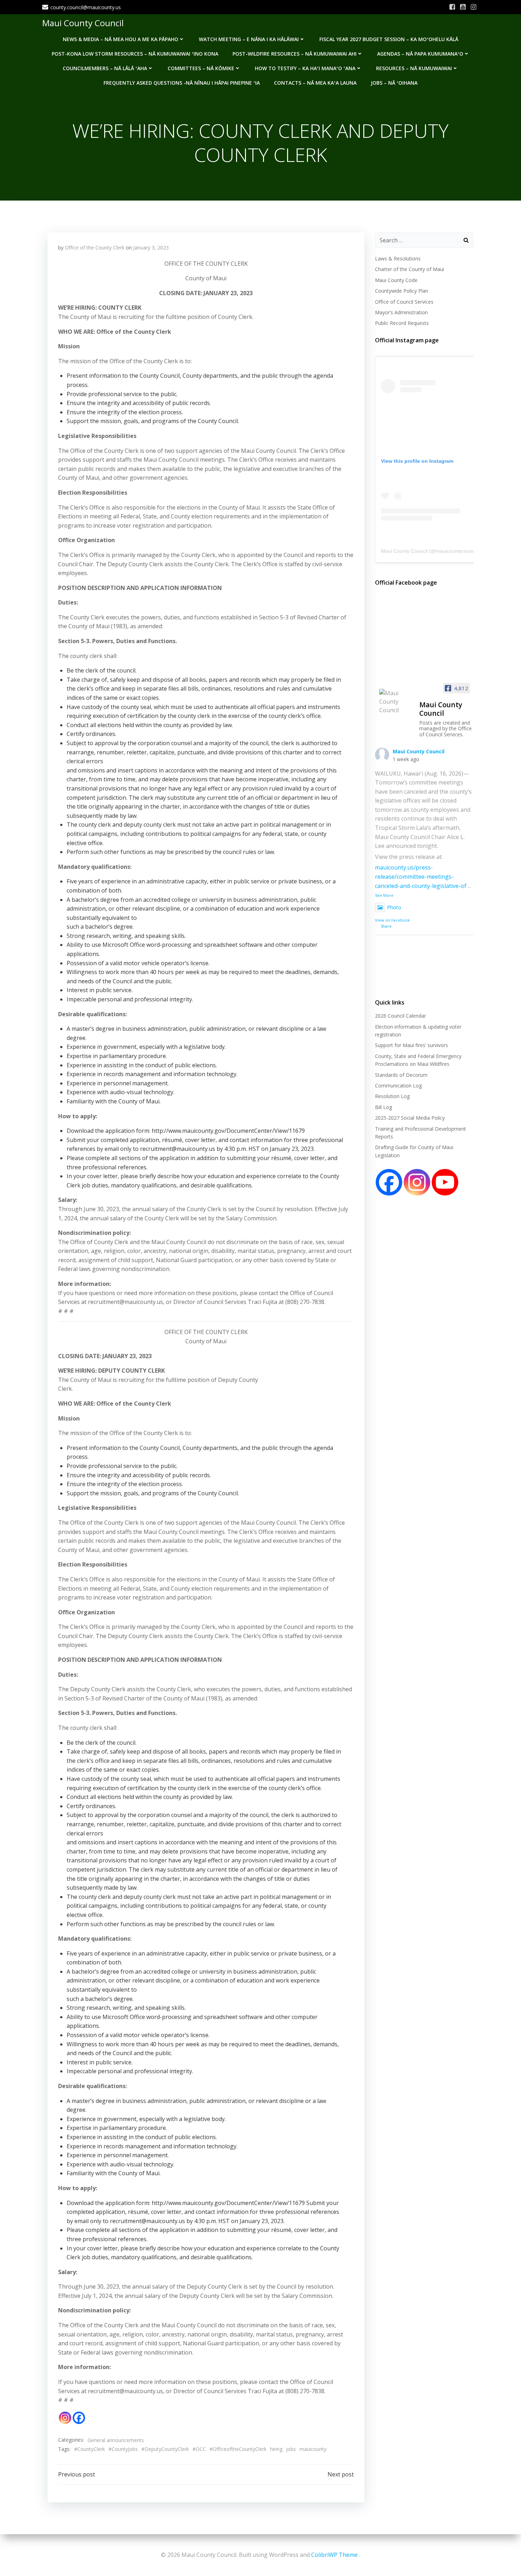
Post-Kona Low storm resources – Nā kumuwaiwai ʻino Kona (135, 54)
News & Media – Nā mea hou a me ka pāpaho (121, 39)
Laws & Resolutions (398, 258)
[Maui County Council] (396, 702)
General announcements (116, 2440)
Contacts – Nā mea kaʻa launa (315, 83)
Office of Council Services (404, 302)
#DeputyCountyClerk (165, 2449)
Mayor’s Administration (401, 312)
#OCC (199, 2449)
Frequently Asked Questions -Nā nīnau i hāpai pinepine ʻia (182, 83)
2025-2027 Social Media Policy (410, 1118)
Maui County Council (83, 23)
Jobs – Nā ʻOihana (394, 83)
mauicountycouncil (456, 551)
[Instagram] (65, 2418)
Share (386, 926)
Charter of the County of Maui (410, 269)
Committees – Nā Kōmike (201, 68)
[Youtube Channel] (445, 1182)
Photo (394, 907)
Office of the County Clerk (95, 248)
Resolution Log (392, 1096)
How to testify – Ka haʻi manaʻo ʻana (305, 68)
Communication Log (398, 1085)
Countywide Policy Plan (402, 291)
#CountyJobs (123, 2449)
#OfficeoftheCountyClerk (238, 2449)
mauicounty (313, 2449)
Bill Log (383, 1107)
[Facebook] (79, 2418)
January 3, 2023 (151, 248)
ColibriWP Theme (334, 2555)
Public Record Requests (402, 323)
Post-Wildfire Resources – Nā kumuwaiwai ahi (295, 54)
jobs (291, 2449)
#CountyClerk (89, 2449)
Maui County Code (396, 280)
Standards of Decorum (401, 1075)
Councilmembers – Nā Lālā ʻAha (105, 68)
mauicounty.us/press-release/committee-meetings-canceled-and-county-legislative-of (421, 876)
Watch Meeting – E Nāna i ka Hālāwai (249, 39)
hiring (276, 2449)
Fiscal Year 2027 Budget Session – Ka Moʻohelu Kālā (389, 39)
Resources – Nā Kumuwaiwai (414, 68)
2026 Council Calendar (400, 1016)
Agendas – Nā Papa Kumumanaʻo (420, 54)
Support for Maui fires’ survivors (411, 1045)
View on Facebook (392, 920)
